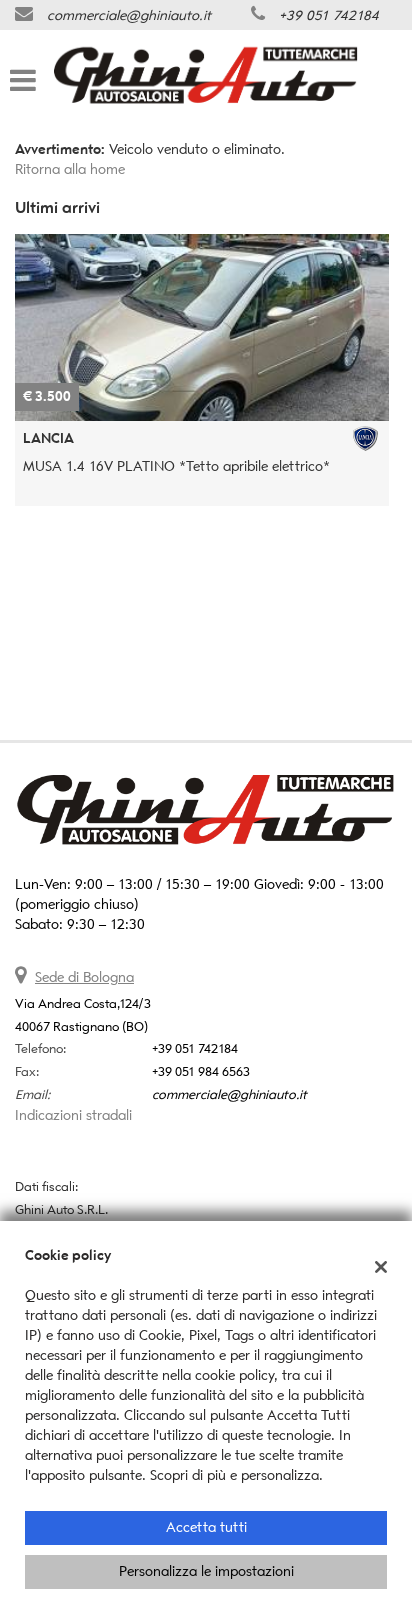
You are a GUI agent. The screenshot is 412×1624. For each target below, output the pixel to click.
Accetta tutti (206, 1527)
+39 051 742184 (329, 15)
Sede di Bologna (84, 977)
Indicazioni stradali (73, 1115)
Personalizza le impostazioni (206, 1571)
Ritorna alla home (70, 169)
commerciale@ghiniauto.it (129, 15)
